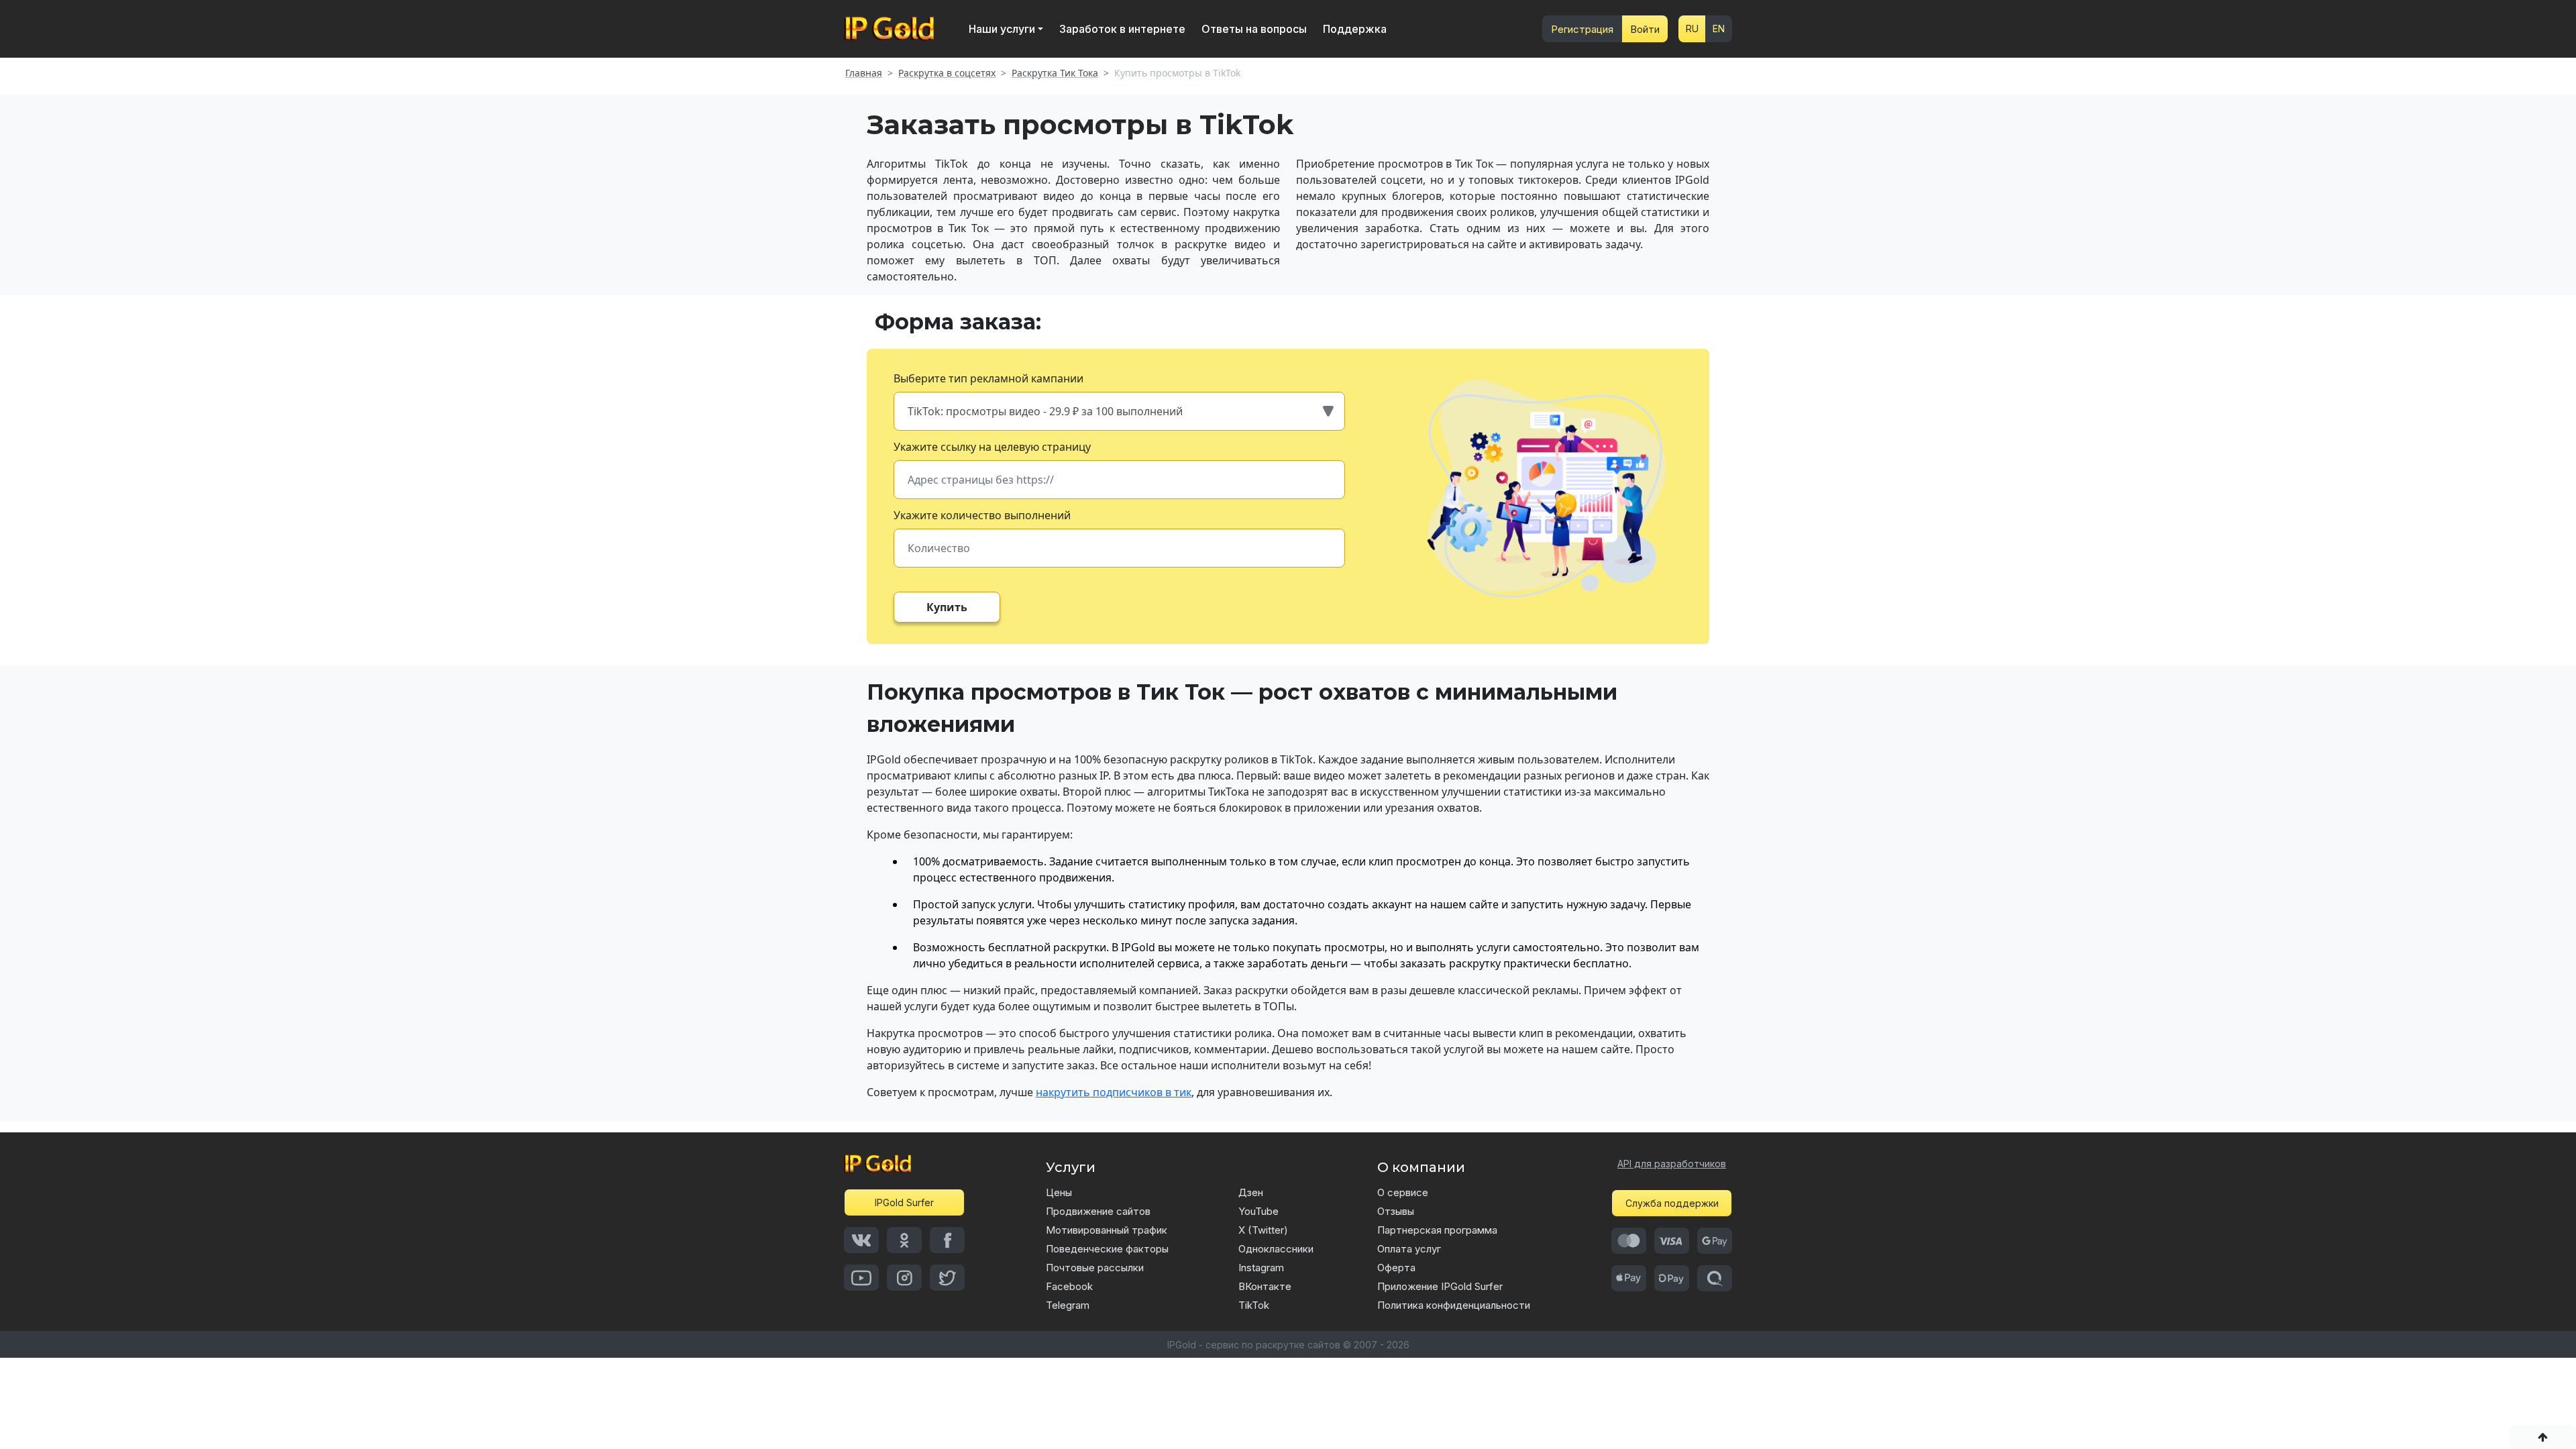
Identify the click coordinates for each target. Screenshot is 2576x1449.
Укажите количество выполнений (982, 515)
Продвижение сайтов (1098, 1211)
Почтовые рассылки (1095, 1268)
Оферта (1396, 1268)
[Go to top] (2542, 1437)
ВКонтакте (1265, 1286)
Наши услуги (1002, 29)
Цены (1059, 1192)
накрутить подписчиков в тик (1114, 1092)
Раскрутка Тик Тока (1055, 73)
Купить (947, 607)
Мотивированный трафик (1107, 1230)
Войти (1645, 29)
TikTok (1254, 1305)
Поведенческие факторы (1107, 1249)
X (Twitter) (1263, 1230)
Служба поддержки (1672, 1203)
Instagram (1261, 1268)
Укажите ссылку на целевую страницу (992, 447)
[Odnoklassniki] (904, 1240)
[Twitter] (947, 1278)
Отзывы (1396, 1211)
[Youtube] (861, 1278)
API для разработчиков (1672, 1164)
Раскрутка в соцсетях (947, 73)
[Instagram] (904, 1278)
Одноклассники (1276, 1249)
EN (1719, 29)
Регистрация (1582, 29)
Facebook (1069, 1286)
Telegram (1068, 1305)
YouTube (1258, 1211)
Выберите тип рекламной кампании (988, 378)
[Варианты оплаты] (1629, 1241)
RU (1692, 29)
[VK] (861, 1240)
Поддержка (1355, 29)
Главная (864, 73)
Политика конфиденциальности (1454, 1305)
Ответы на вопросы (1254, 29)
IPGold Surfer (904, 1202)
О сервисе (1403, 1192)
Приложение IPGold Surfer (1440, 1286)
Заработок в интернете (1122, 29)
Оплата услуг (1409, 1249)
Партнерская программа (1437, 1230)
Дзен (1251, 1192)
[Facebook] (947, 1240)
